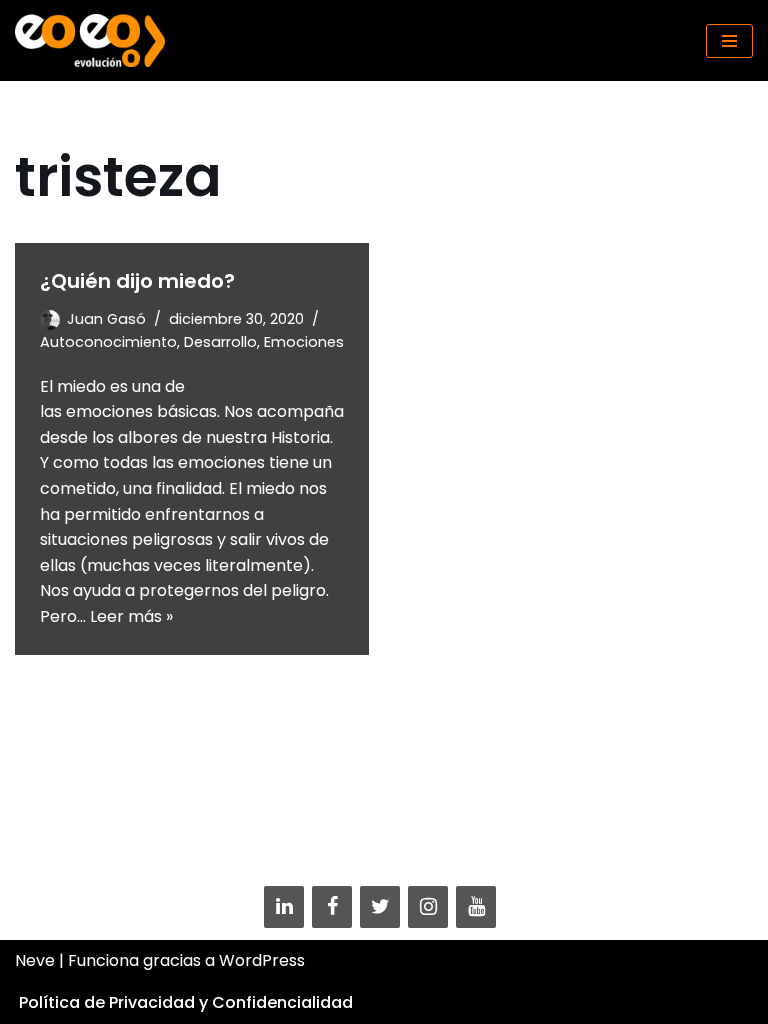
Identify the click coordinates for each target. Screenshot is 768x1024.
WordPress (262, 960)
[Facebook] (332, 907)
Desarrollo (220, 342)
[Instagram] (428, 907)
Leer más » (131, 616)
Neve (35, 960)
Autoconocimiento (108, 342)
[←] (90, 40)
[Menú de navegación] (729, 41)
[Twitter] (380, 907)
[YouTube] (476, 907)
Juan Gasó (106, 319)
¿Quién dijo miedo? (137, 281)
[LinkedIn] (284, 907)
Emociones (304, 342)
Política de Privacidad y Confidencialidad (186, 1002)
